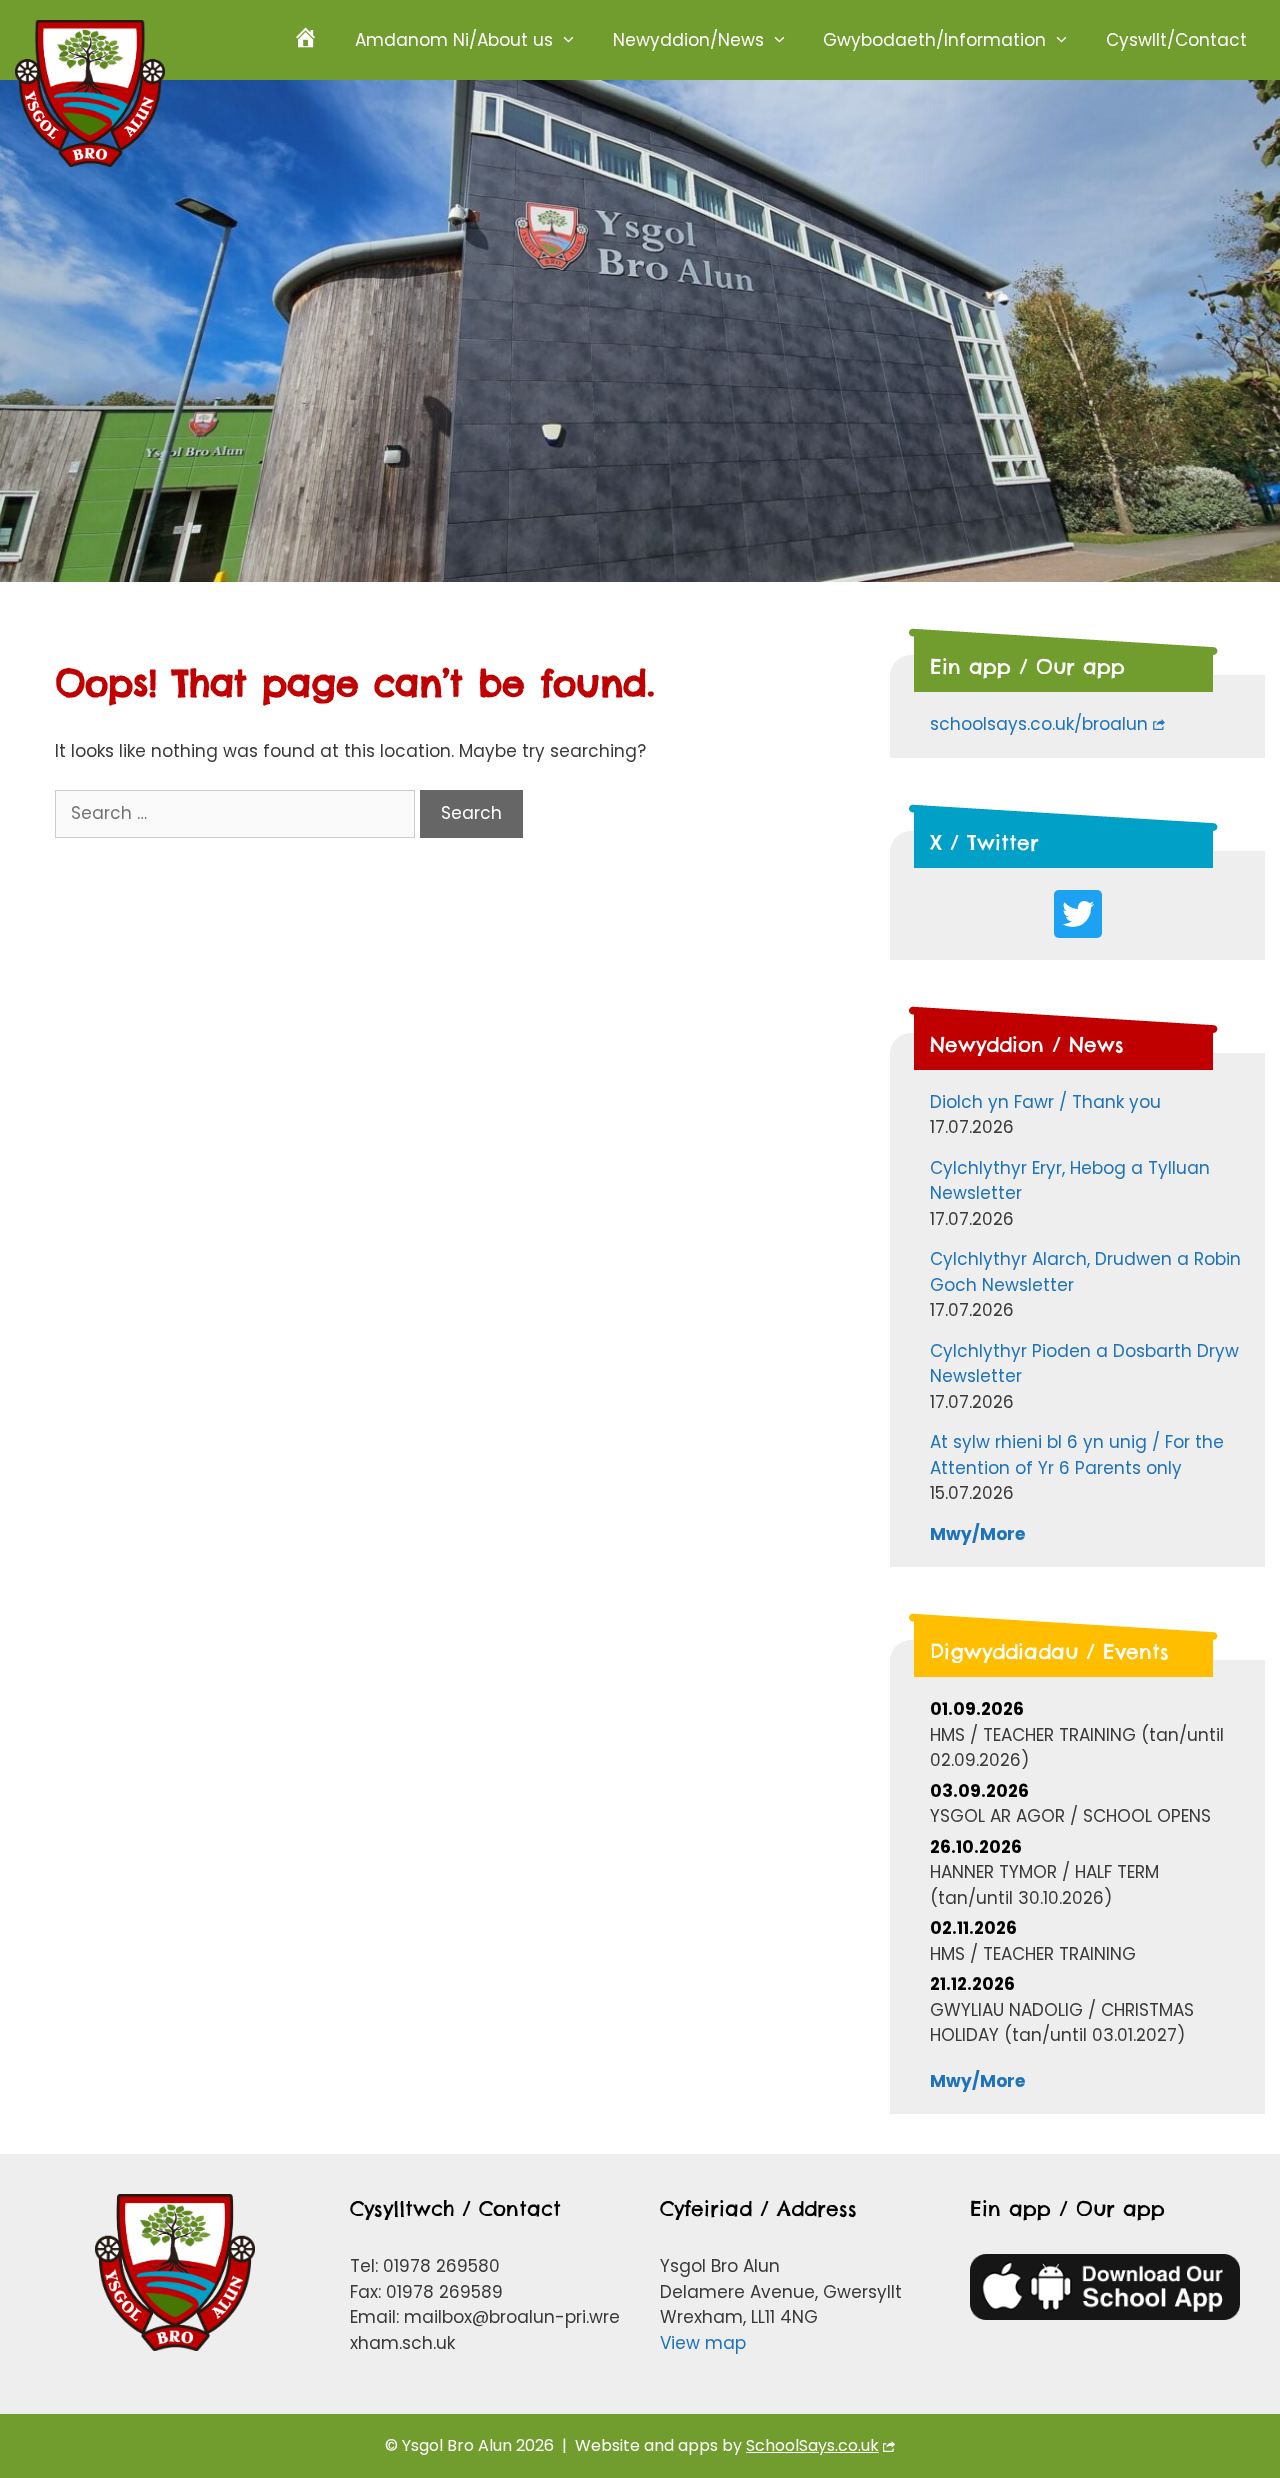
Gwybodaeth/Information (934, 40)
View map (703, 2343)
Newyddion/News (688, 40)
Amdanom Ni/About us (454, 40)
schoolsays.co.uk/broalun (1039, 724)
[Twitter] (1078, 914)
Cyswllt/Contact (1176, 40)
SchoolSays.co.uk (812, 2445)
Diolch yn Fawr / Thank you (1045, 1102)
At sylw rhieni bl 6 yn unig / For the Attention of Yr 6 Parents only (1077, 1455)
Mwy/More (977, 1534)
